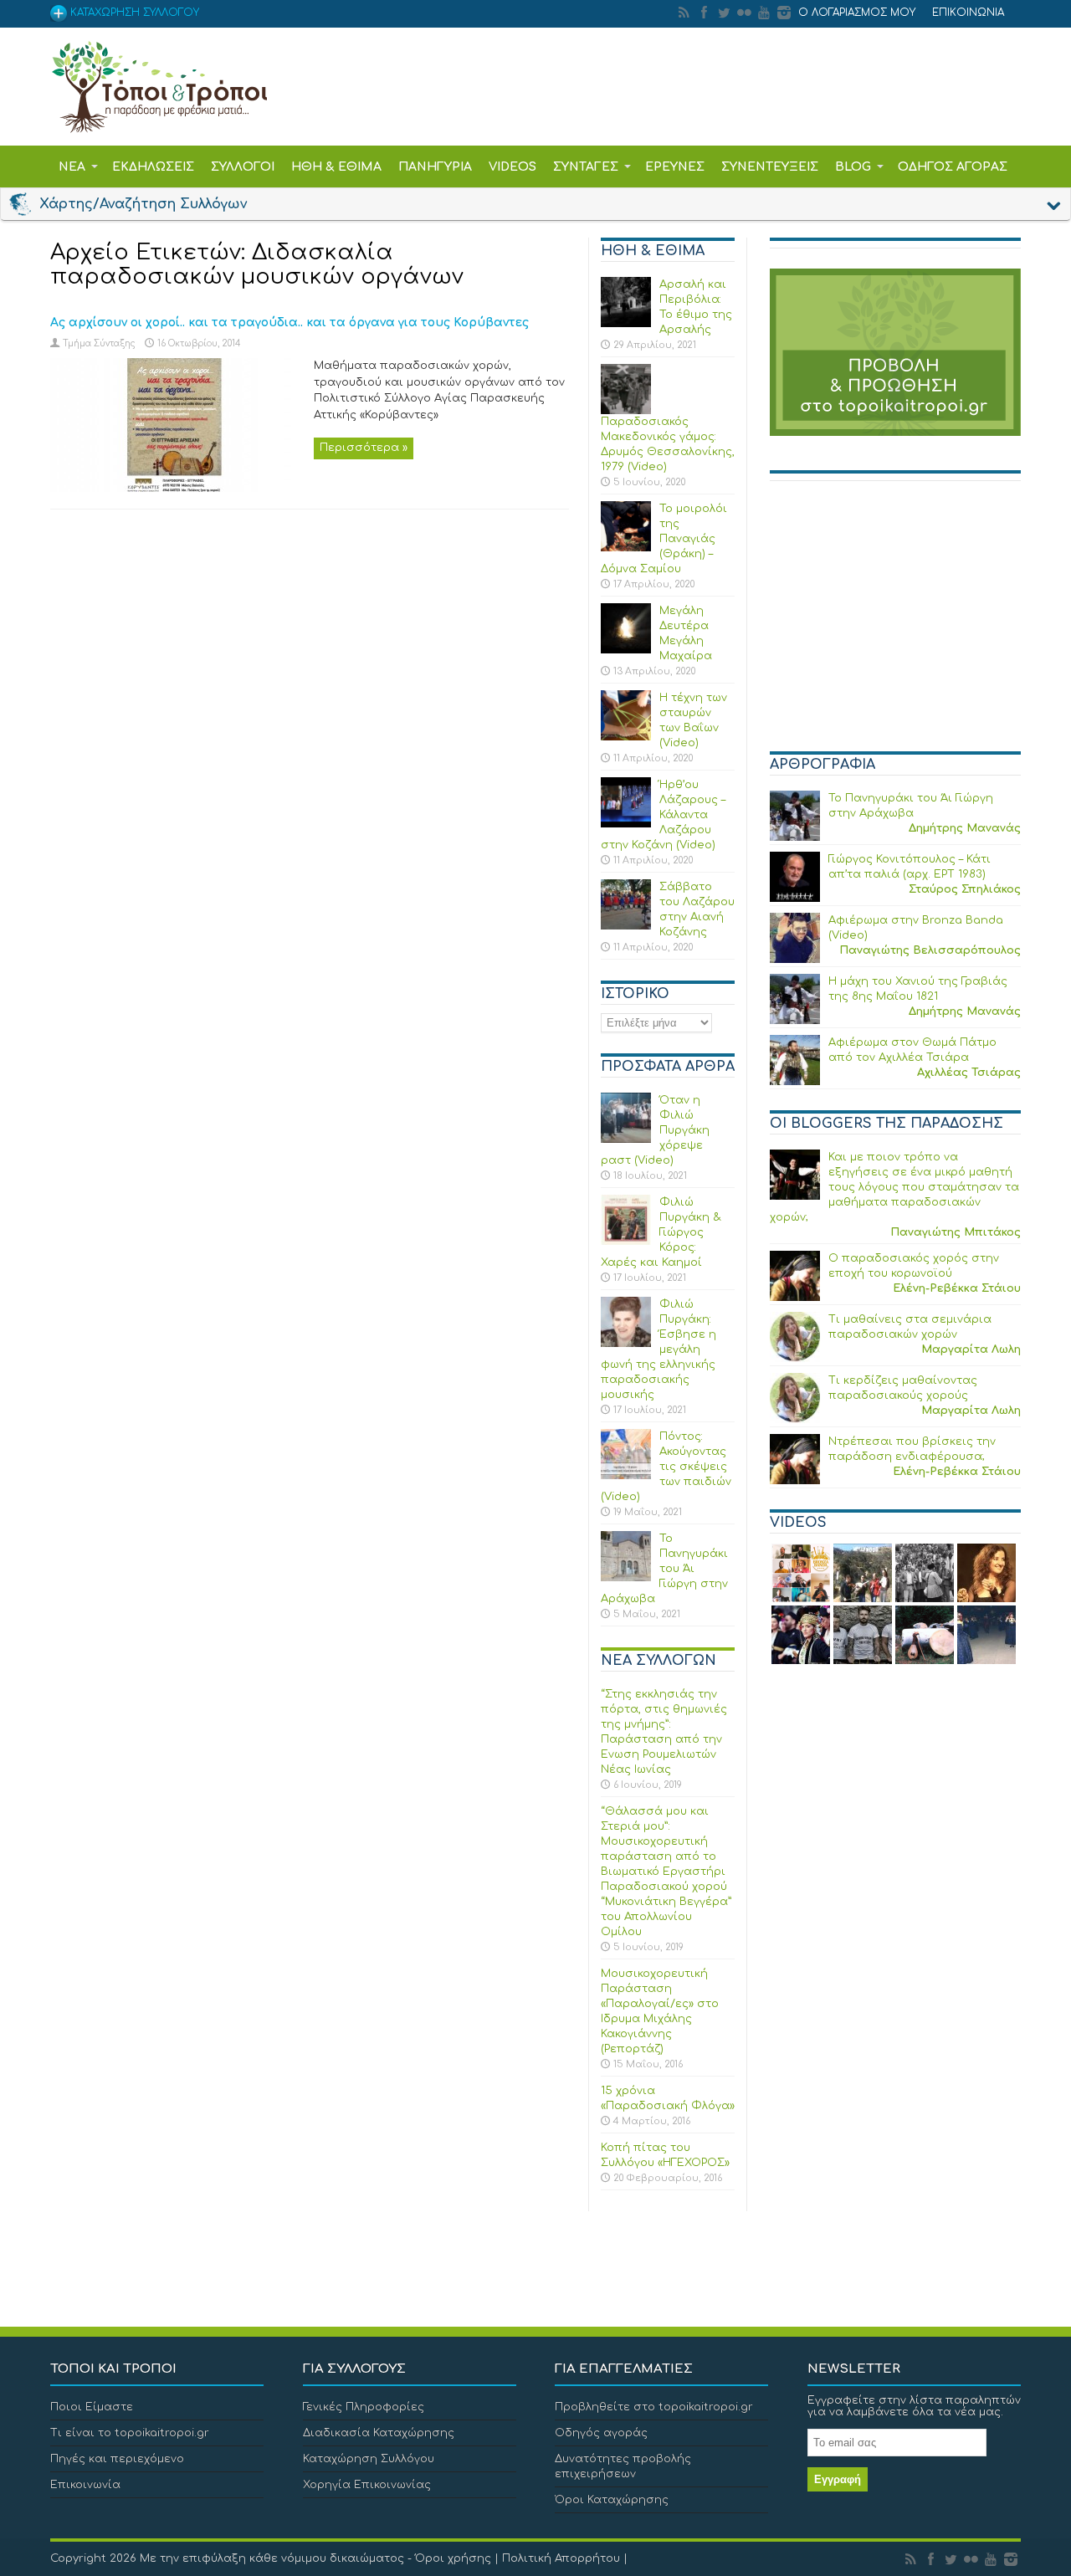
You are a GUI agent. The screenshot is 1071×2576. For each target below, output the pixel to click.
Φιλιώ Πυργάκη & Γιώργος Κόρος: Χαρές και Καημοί (661, 1232)
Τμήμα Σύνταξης (99, 343)
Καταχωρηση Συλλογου (133, 13)
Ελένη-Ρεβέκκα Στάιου (957, 1288)
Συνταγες (586, 167)
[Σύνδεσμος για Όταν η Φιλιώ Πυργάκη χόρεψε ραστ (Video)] (626, 1139)
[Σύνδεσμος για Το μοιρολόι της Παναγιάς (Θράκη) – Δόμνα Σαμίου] (626, 548)
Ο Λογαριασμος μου (857, 13)
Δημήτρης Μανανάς (965, 828)
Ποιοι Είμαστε (92, 2407)
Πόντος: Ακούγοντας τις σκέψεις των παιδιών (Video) (666, 1467)
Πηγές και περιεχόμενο (117, 2459)
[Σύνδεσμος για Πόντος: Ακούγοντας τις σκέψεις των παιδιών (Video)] (626, 1476)
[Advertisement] (895, 623)
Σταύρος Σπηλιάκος (965, 889)
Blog (853, 167)
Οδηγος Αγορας (953, 167)
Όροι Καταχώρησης (612, 2500)
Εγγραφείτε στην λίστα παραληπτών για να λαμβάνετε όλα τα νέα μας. (914, 2406)
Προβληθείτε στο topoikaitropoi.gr (654, 2407)
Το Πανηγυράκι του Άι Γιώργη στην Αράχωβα (664, 1569)
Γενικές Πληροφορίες (364, 2407)
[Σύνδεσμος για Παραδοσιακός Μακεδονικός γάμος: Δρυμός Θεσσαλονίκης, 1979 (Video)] (626, 411)
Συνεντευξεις (770, 167)
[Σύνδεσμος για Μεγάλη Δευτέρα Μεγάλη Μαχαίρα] (626, 650)
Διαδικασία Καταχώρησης (379, 2433)
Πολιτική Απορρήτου (561, 2558)
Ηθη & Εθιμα (336, 167)
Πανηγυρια (435, 167)
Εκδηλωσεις (153, 167)
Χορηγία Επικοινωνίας (367, 2485)
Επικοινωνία (85, 2485)
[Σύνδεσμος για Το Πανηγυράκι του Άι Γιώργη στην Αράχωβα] (626, 1578)
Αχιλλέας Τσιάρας (969, 1073)
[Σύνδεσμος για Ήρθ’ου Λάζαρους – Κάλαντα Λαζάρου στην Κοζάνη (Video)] (626, 824)
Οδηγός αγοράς (601, 2433)
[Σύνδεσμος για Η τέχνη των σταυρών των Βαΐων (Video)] (626, 737)
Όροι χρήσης (453, 2558)
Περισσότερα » (364, 448)
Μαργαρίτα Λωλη (971, 1349)
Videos (512, 167)
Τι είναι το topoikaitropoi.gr (130, 2433)
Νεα (72, 167)
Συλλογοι (243, 167)
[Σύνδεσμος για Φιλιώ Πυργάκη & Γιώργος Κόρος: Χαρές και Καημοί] (626, 1242)
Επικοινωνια (968, 13)
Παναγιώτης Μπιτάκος (956, 1232)
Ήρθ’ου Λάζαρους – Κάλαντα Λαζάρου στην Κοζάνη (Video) (663, 815)
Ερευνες (675, 167)
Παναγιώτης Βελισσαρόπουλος (930, 950)
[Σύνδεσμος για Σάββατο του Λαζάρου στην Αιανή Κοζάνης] (626, 926)
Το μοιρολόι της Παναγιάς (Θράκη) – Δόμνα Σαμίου (664, 539)
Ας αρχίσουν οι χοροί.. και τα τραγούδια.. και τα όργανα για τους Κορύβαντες (290, 323)
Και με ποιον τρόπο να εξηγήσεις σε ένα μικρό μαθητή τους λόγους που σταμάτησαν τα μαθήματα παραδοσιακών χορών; (894, 1187)
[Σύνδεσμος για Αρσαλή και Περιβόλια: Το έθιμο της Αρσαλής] (626, 324)
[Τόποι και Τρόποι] (159, 121)
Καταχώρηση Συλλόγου (369, 2459)
